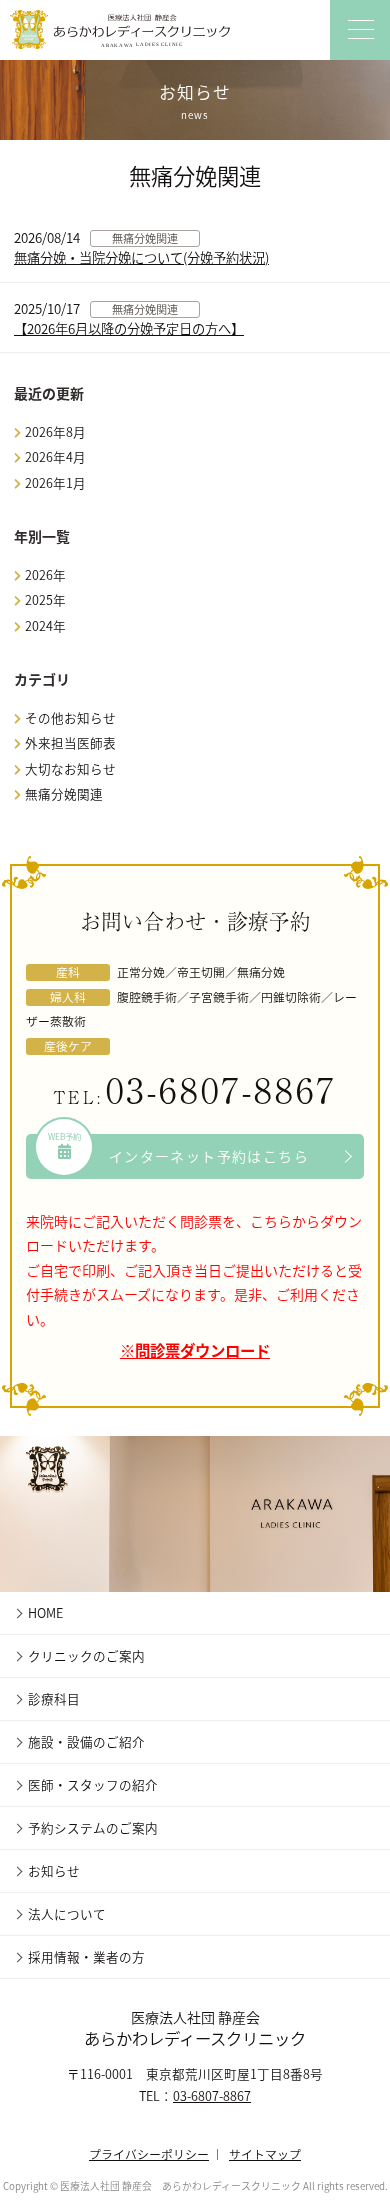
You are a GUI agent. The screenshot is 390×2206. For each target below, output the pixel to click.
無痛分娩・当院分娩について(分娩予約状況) (141, 257)
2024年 (45, 625)
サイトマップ (265, 2153)
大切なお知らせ (70, 768)
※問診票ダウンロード (195, 1350)
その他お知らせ (70, 717)
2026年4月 (55, 456)
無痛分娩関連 (145, 238)
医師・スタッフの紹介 (93, 1784)
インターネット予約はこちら (179, 1150)
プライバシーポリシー (149, 2153)
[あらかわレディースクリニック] (120, 29)
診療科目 (54, 1698)
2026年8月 (55, 431)
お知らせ (54, 1870)
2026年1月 (55, 482)
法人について (67, 1913)
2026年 (45, 574)
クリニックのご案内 (86, 1655)
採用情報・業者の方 (86, 1956)
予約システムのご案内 (93, 1827)
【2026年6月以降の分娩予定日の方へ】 (129, 328)
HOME (45, 1612)
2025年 (45, 599)
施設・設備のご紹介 (86, 1741)
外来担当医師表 (70, 742)
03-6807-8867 (222, 1088)
